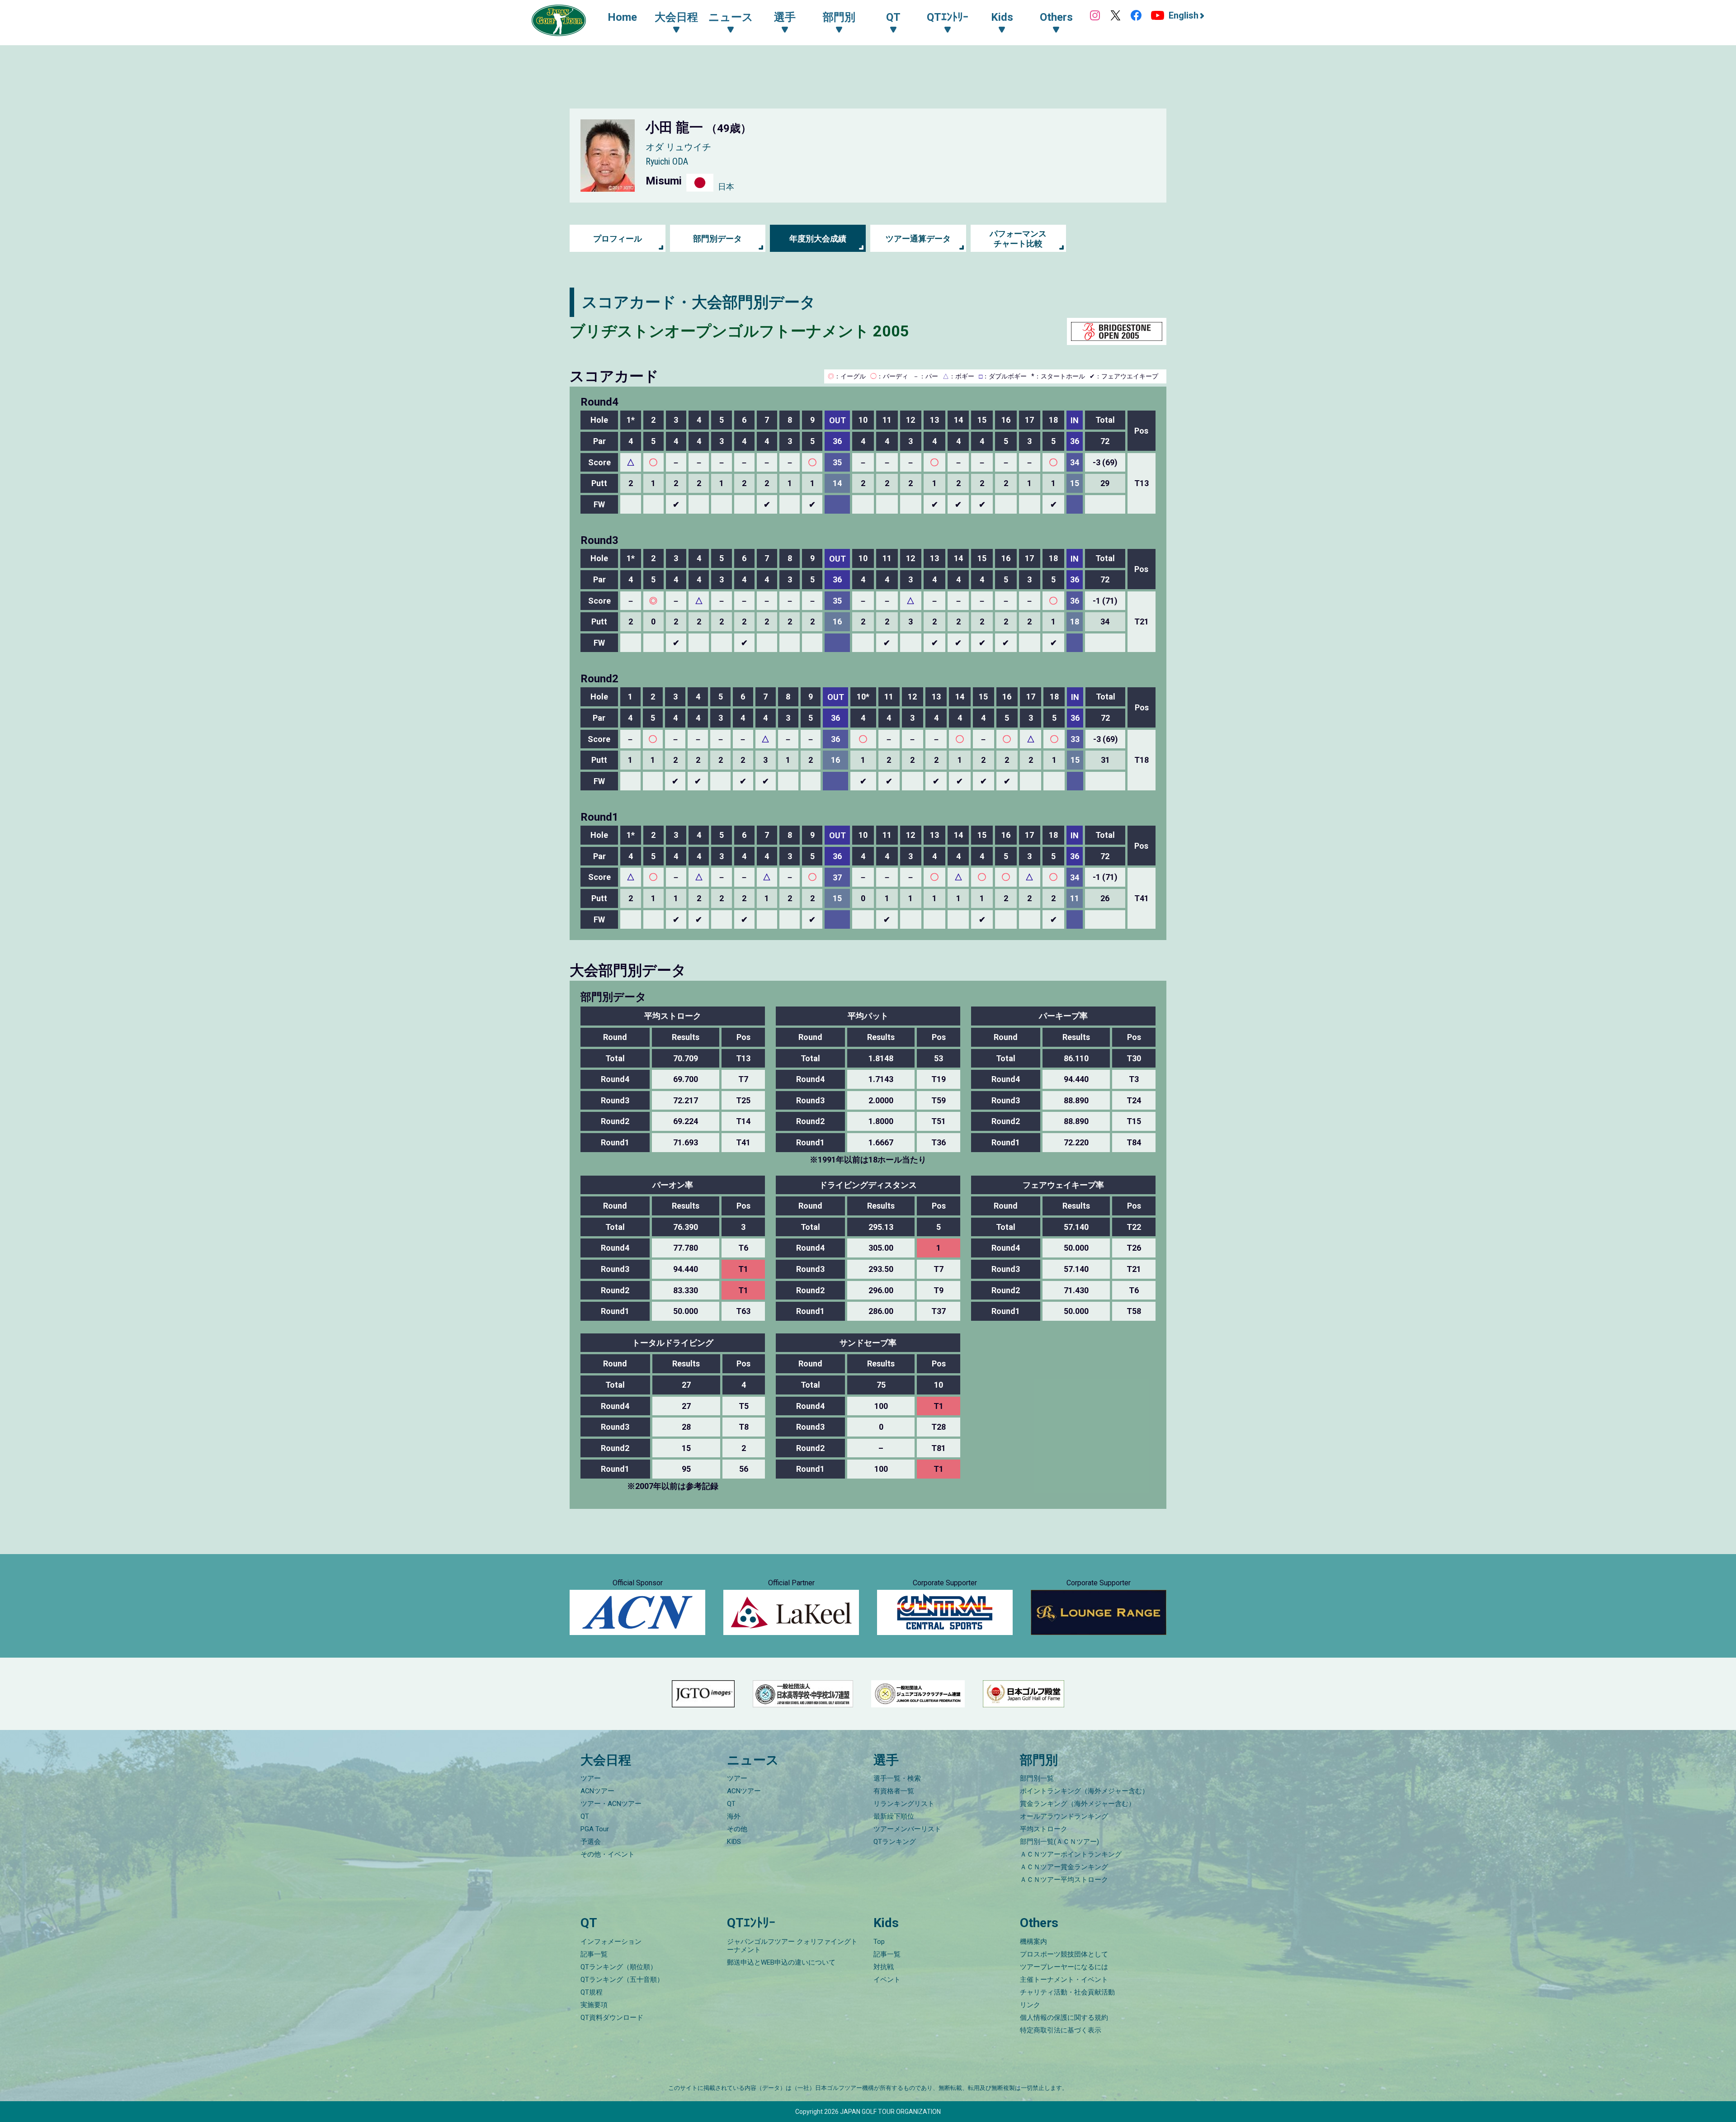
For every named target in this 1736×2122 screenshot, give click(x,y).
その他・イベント (608, 1854)
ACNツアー (597, 1791)
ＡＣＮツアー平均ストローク (1064, 1880)
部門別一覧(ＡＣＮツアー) (1059, 1842)
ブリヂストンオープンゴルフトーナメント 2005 (739, 331)
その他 (737, 1829)
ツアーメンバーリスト (907, 1829)
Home (622, 17)
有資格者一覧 (894, 1791)
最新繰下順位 (894, 1816)
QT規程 (592, 1992)
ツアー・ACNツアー (611, 1804)
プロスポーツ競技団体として (1064, 1954)
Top (879, 1942)
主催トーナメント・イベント (1064, 1980)
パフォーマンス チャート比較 (1018, 239)
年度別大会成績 (818, 239)
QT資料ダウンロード (612, 2018)
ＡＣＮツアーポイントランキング (1071, 1854)
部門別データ (717, 239)
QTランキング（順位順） (619, 1967)
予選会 (591, 1842)
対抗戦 (884, 1967)
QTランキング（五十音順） (622, 1980)
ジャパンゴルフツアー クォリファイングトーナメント (792, 1946)
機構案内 (1033, 1942)
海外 (734, 1816)
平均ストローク (1044, 1829)
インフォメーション (611, 1942)
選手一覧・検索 (897, 1778)
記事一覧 (594, 1954)
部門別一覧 (1037, 1778)
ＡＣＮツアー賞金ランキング (1064, 1867)
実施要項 (594, 2005)
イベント (887, 1980)
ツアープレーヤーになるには (1064, 1967)
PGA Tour (595, 1829)
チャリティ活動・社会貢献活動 (1067, 1992)
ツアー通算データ (918, 239)
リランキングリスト (904, 1804)
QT (585, 1816)
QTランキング (895, 1842)
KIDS (734, 1842)
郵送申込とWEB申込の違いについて (781, 1962)
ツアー (591, 1778)
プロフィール (618, 239)
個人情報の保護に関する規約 (1064, 2018)
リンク (1030, 2005)
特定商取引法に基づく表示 (1061, 2030)
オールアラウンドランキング (1064, 1816)
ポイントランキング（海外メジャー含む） (1084, 1791)
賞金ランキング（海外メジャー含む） (1078, 1804)
